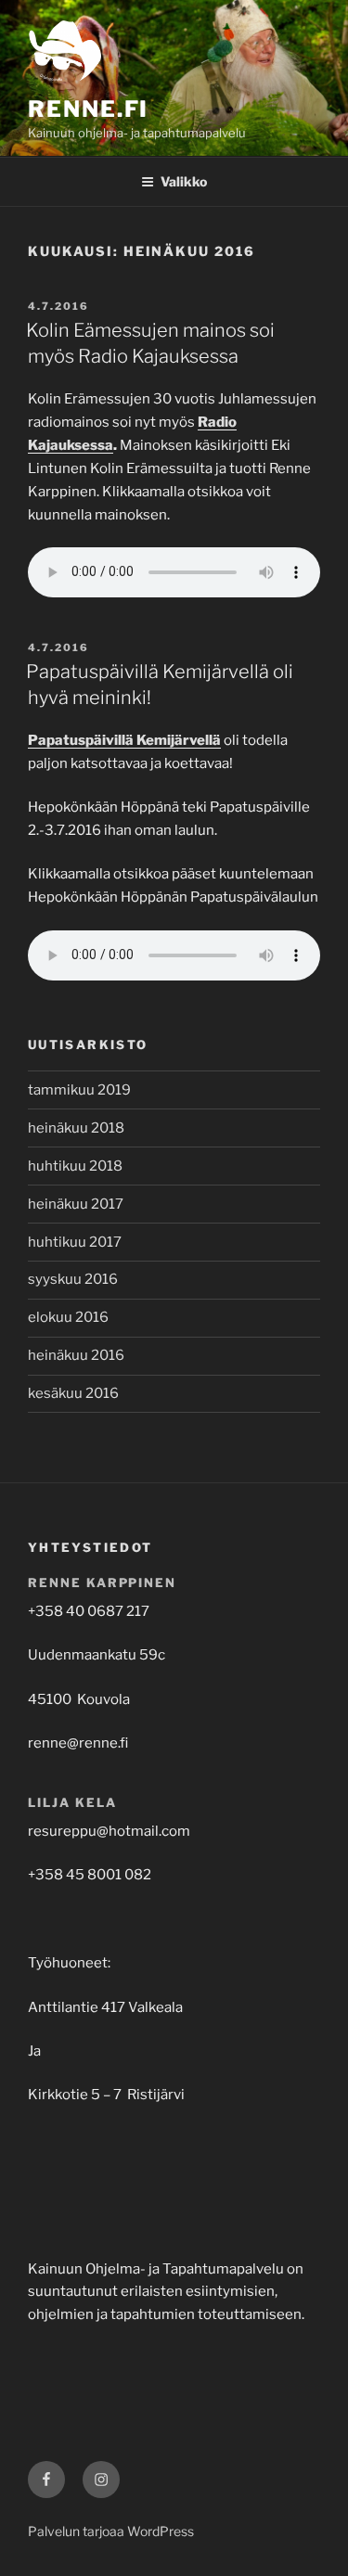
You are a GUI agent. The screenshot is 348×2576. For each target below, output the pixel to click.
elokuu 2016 (68, 1317)
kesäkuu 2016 (73, 1393)
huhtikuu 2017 (75, 1242)
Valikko (184, 181)
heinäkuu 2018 (76, 1128)
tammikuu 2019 (79, 1090)
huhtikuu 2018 (75, 1166)
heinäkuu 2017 (76, 1204)
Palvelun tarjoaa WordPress (111, 2531)
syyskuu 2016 (73, 1279)
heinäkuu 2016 (76, 1355)
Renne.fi (88, 109)
